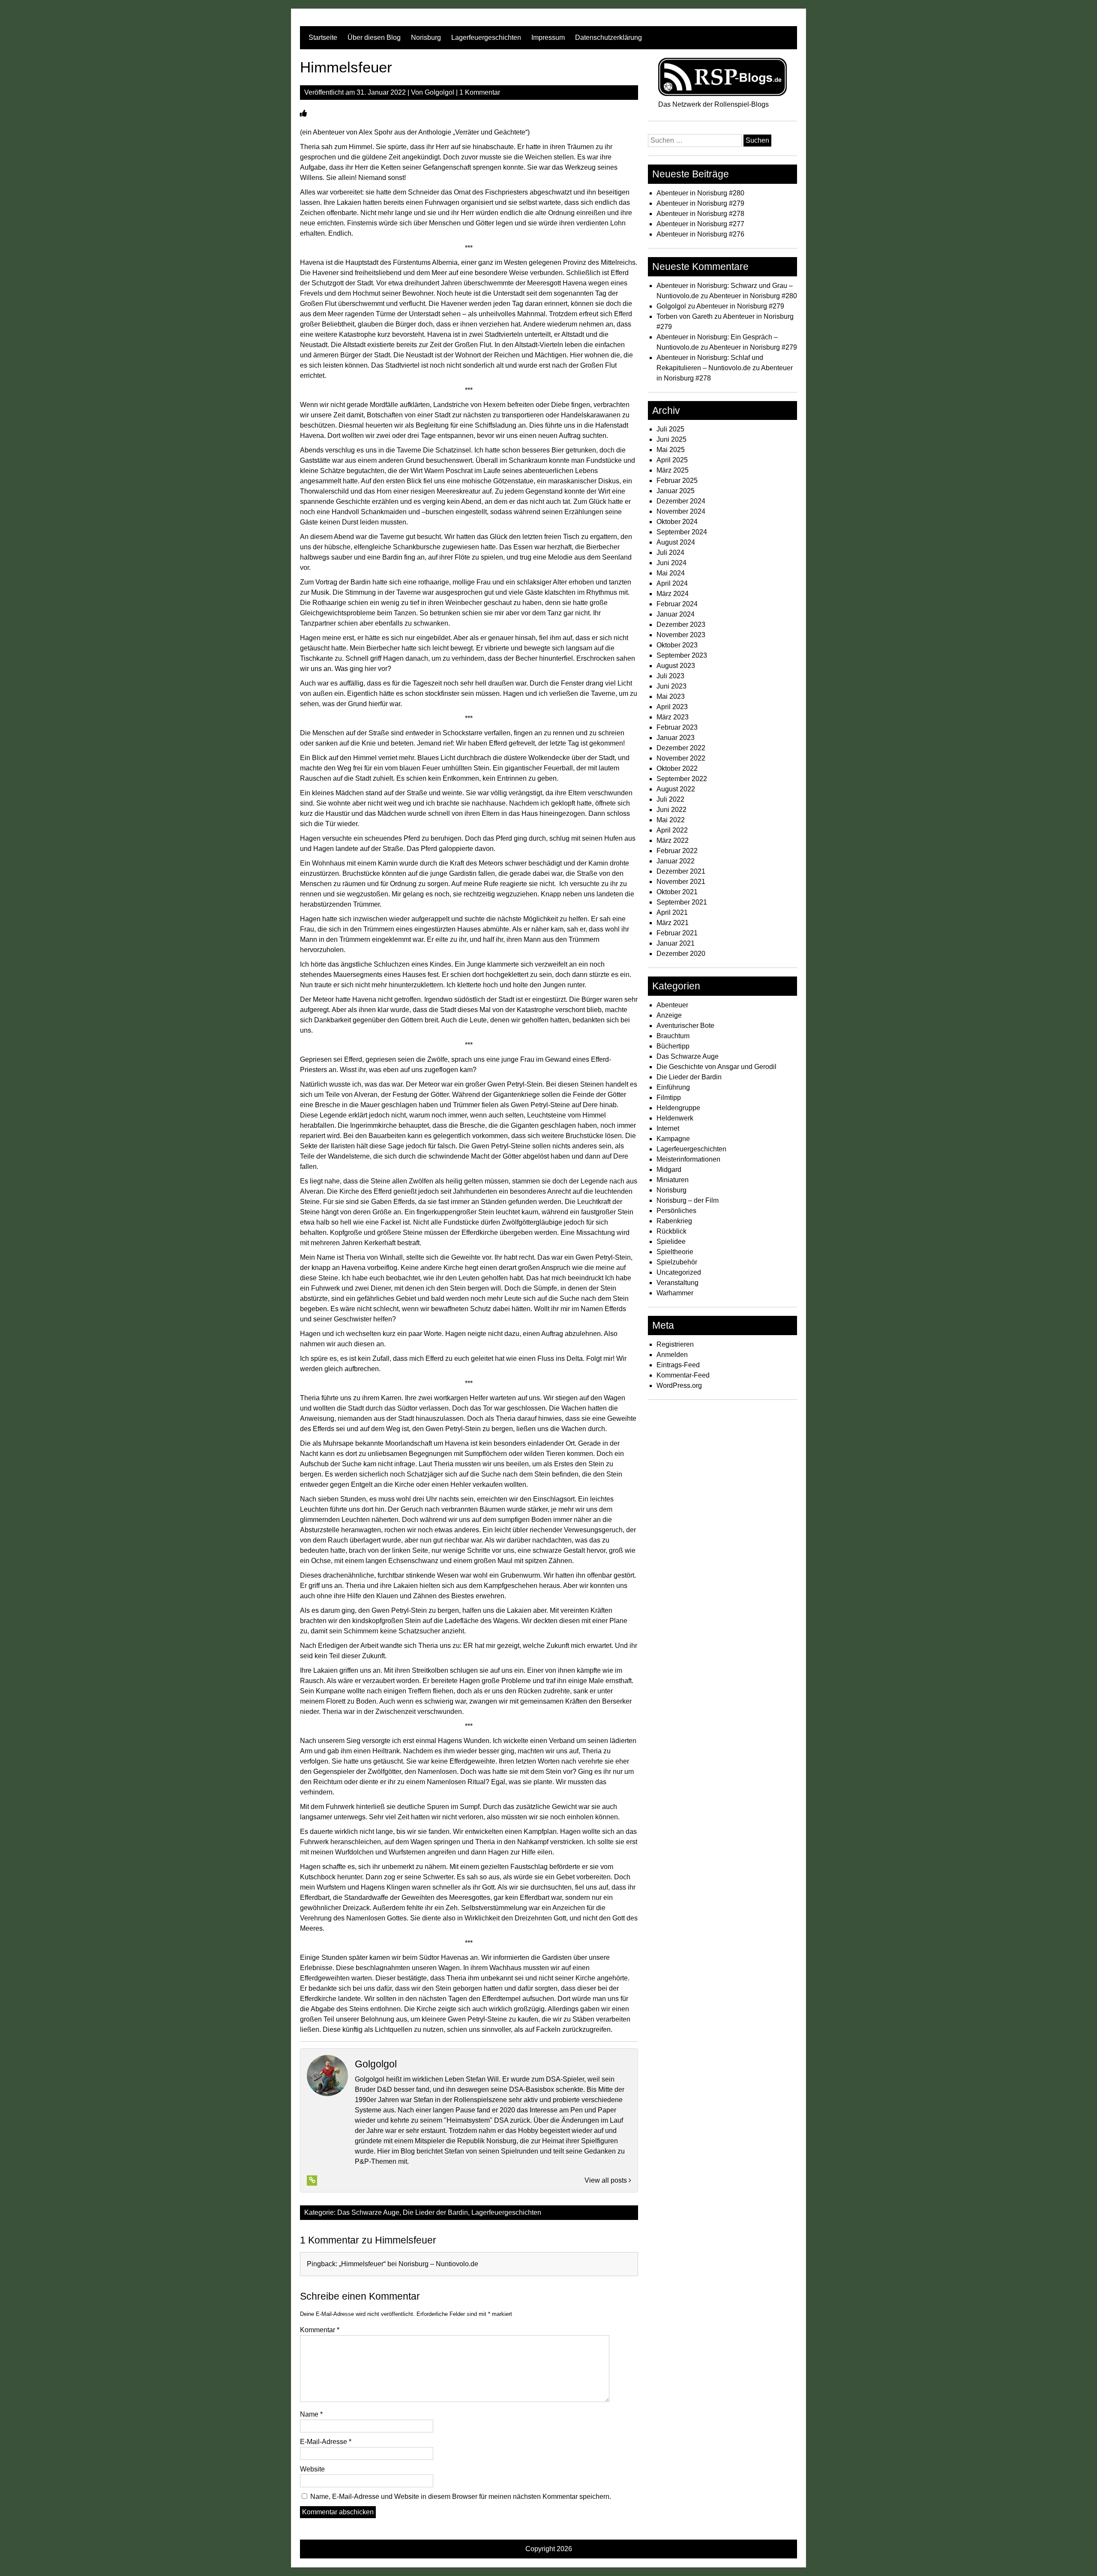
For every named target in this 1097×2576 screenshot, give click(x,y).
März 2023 (673, 717)
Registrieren (675, 1344)
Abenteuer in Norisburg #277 (700, 224)
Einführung (673, 1087)
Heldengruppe (678, 1108)
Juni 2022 (671, 810)
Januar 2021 (676, 943)
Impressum (548, 37)
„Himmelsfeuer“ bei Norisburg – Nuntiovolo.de (409, 2264)
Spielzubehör (677, 1262)
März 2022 (673, 840)
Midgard (669, 1170)
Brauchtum (673, 1036)
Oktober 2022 (677, 768)
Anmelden (672, 1355)
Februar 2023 (677, 727)
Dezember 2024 (681, 501)
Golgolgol (439, 92)
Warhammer (675, 1293)
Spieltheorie (675, 1252)
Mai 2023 (671, 696)
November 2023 (681, 635)
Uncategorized (679, 1272)
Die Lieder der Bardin (435, 2212)
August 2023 (676, 666)
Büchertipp (673, 1046)
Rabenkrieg (674, 1221)
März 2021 (673, 923)
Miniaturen (673, 1180)
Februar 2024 (677, 604)
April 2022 (672, 830)
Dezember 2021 (681, 871)
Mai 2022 (671, 820)
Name (311, 2414)
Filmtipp (669, 1098)
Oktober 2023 (677, 645)
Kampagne (673, 1139)
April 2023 (672, 707)
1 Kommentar (480, 92)
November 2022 (681, 758)
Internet (668, 1128)
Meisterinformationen (688, 1159)
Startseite (323, 37)
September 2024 (682, 532)
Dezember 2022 (681, 748)
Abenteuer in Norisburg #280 (700, 193)
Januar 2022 (676, 861)
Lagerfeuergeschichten (486, 37)
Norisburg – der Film (688, 1200)
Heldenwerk (675, 1118)
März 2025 (673, 470)
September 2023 (682, 655)
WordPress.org (679, 1385)
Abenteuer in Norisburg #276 (700, 234)
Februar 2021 (677, 933)
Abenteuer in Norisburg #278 (700, 214)
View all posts (607, 2180)
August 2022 (676, 789)
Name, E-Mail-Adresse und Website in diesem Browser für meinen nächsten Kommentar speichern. (461, 2497)
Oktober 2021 (677, 892)
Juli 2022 (670, 799)
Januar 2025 (676, 491)
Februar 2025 (677, 481)
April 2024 (672, 583)
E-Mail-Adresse (326, 2442)
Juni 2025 (671, 439)
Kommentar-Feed (683, 1375)
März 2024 (673, 594)
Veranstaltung (677, 1283)
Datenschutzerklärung (608, 37)
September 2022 (682, 779)
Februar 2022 (677, 851)
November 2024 (681, 511)
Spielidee (671, 1242)
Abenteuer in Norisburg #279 (700, 203)
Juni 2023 (671, 686)
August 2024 (676, 542)
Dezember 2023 (681, 625)
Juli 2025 (670, 429)
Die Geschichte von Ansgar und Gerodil (716, 1067)
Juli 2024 (670, 553)
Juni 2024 (671, 563)
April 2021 (672, 912)
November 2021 (681, 882)
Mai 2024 (671, 573)
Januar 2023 (676, 738)
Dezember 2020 (681, 954)
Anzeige (669, 1015)
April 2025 (672, 460)
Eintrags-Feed (678, 1365)
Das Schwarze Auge (368, 2212)
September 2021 (682, 902)
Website (312, 2469)
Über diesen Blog (374, 37)
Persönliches (676, 1211)
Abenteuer (672, 1005)
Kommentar (320, 2330)
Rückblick (671, 1231)
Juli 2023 (670, 676)
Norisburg (426, 37)
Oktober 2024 (677, 522)
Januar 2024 (676, 614)
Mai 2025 (671, 450)
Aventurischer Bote (685, 1026)
